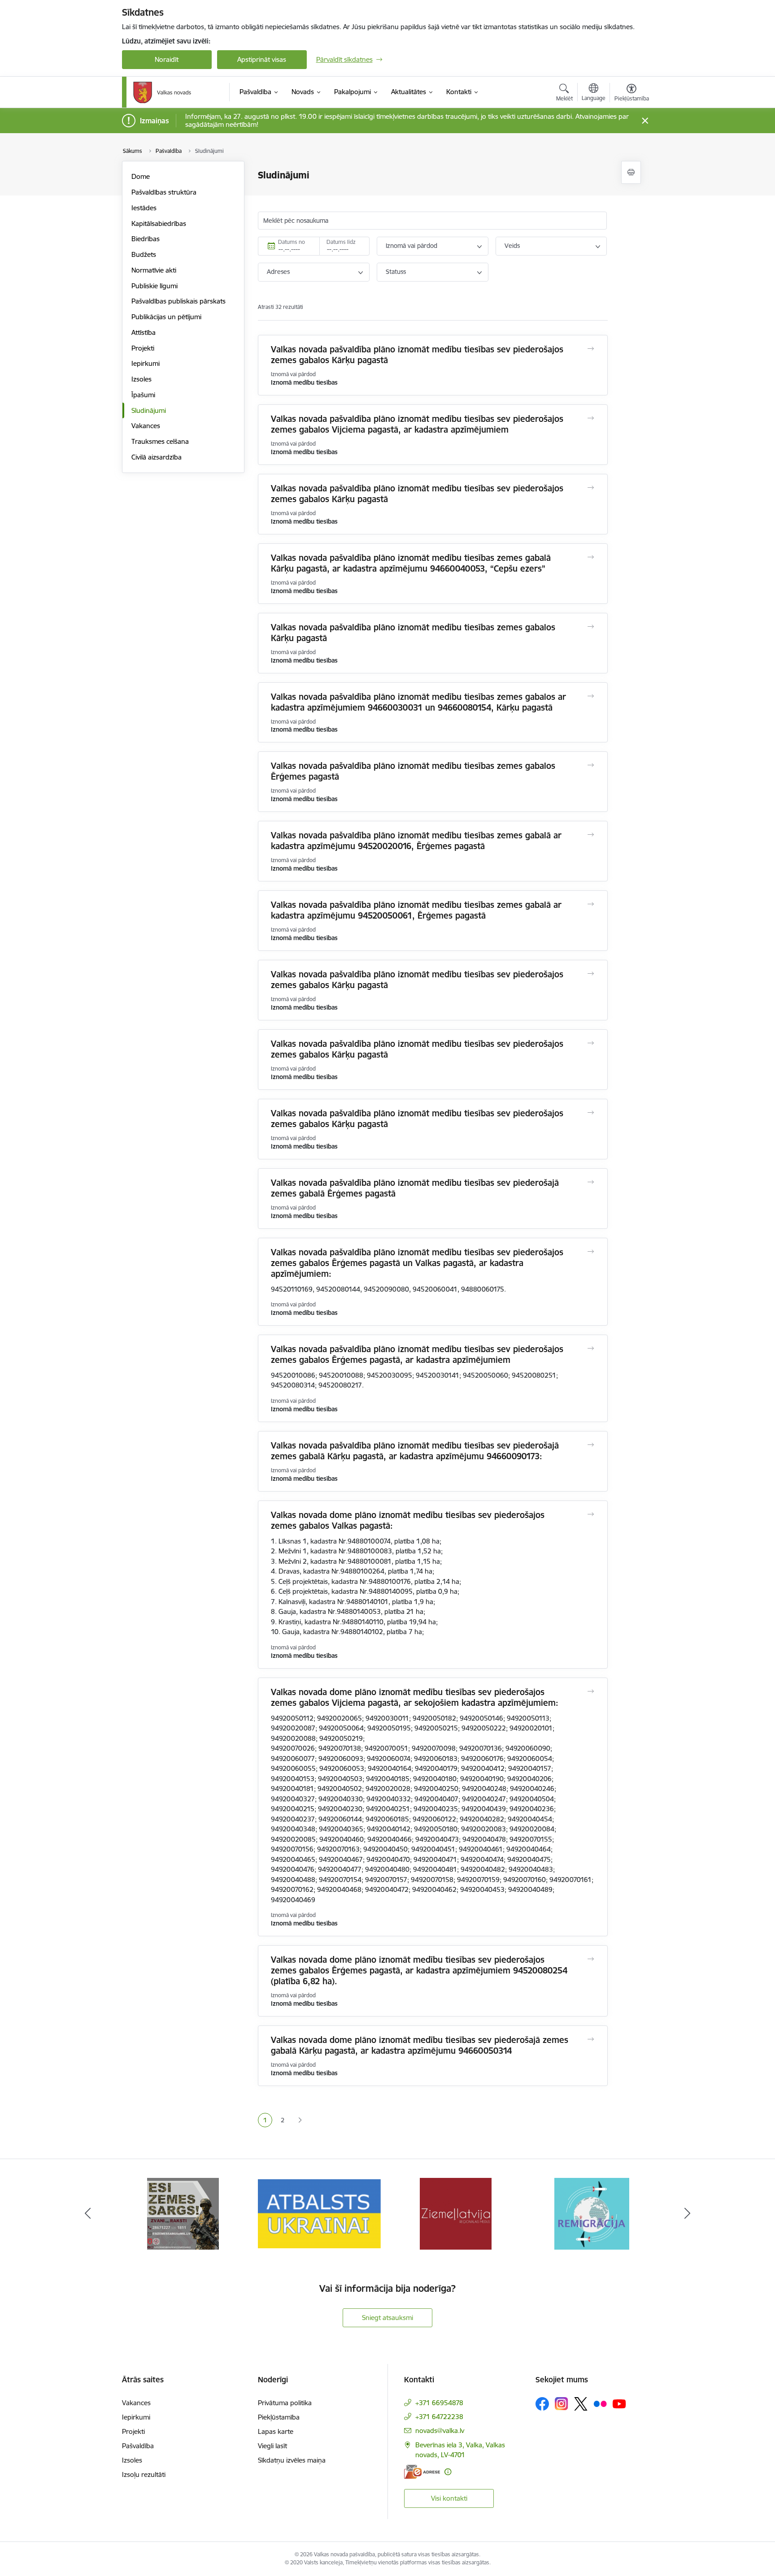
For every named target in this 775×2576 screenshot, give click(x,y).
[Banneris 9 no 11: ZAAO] (592, 2213)
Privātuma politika (285, 2403)
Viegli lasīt (272, 2446)
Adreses (278, 272)
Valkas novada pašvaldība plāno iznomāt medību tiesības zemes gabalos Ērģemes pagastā (413, 771)
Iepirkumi (146, 363)
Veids (512, 246)
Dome (141, 176)
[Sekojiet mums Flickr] (600, 2403)
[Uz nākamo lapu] (300, 2120)
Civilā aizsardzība (157, 457)
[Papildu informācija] (448, 2472)
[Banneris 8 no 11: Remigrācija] (455, 2213)
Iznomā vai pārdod (411, 246)
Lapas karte (276, 2431)
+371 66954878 (439, 2403)
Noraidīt (167, 59)
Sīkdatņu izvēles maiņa (292, 2460)
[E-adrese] (422, 2472)
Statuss (396, 272)
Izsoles (142, 379)
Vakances (146, 426)
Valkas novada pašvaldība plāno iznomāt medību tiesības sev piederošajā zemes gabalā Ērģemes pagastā (415, 1188)
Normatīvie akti (154, 270)
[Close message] (645, 121)
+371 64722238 (439, 2417)
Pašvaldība (138, 2446)
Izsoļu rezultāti (144, 2474)
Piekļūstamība (279, 2417)
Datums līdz (341, 242)
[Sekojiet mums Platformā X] (581, 2404)
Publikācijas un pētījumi (166, 317)
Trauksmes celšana (160, 441)
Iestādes (144, 208)
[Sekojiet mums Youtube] (619, 2403)
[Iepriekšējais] (88, 2214)
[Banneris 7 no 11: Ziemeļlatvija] (319, 2213)
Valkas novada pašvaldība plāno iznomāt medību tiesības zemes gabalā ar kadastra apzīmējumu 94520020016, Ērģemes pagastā (416, 841)
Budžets (144, 254)
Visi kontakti (449, 2498)
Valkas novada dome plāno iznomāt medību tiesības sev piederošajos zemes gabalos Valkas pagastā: (408, 1520)
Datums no (292, 242)
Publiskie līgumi (155, 286)
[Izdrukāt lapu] (631, 172)
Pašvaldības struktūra (164, 192)
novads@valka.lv (440, 2431)
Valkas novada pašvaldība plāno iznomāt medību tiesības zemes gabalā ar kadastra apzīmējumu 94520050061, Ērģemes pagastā (416, 910)
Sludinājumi (149, 410)
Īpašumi (143, 395)
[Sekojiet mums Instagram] (562, 2404)
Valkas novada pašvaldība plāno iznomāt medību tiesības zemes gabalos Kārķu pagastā (413, 633)
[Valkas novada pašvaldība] (162, 92)
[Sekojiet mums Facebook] (542, 2404)
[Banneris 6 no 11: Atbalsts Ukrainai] (183, 2213)
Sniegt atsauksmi (387, 2318)
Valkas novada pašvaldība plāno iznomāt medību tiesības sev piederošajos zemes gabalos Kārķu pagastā (417, 355)
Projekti (143, 348)
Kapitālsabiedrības (159, 223)
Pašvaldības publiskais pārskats (179, 301)
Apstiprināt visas (262, 59)
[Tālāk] (688, 2214)
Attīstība (144, 332)
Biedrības (146, 239)
